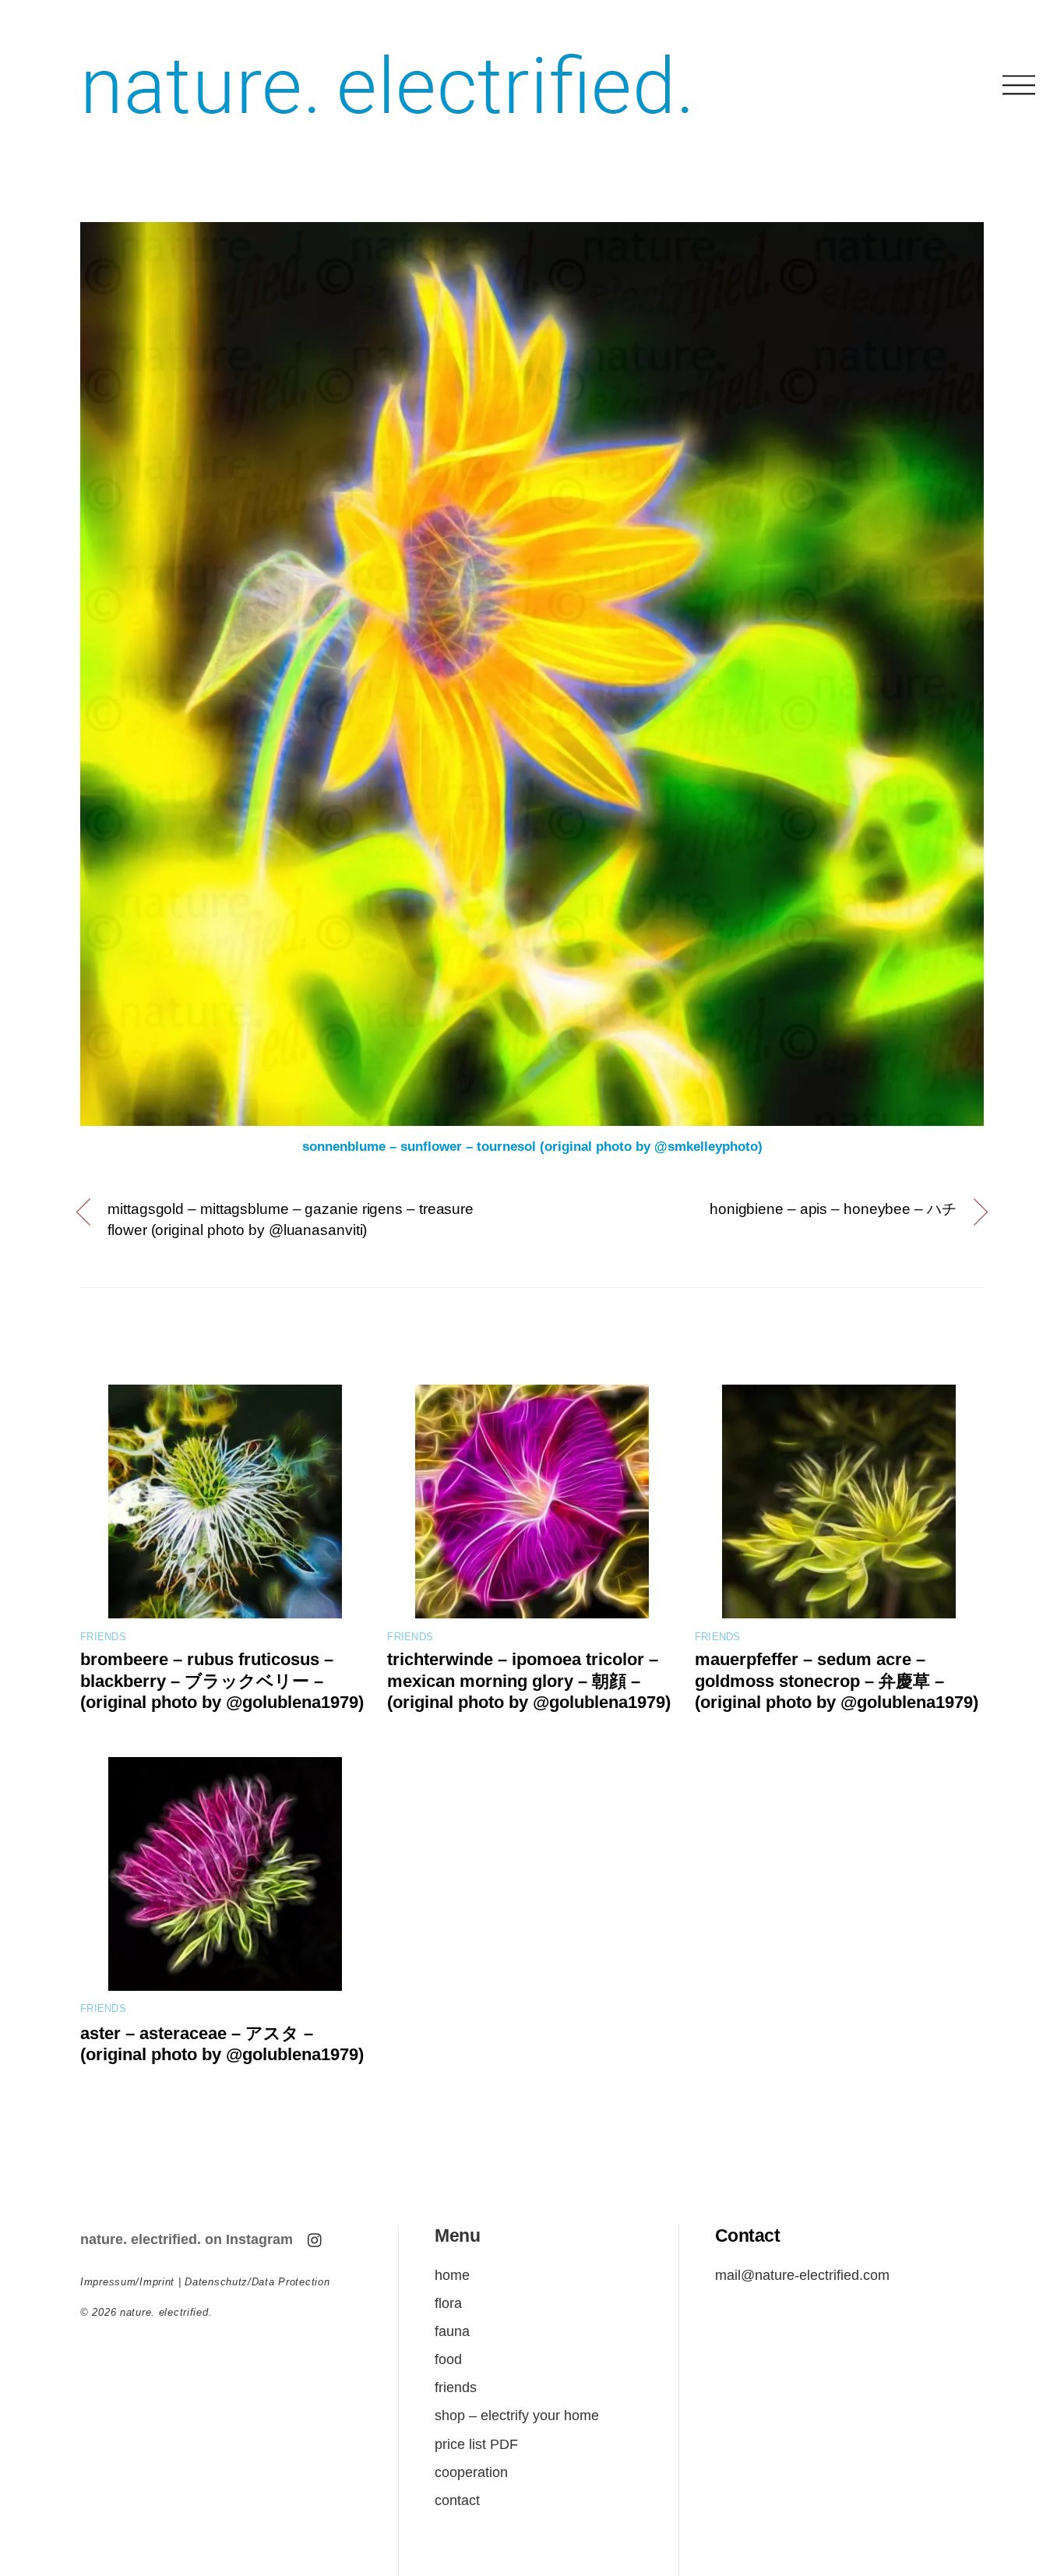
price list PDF (476, 2444)
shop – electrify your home (517, 2415)
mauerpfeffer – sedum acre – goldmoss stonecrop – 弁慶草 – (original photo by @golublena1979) (837, 1681)
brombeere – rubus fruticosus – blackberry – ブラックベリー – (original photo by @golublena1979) (222, 1681)
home (452, 2275)
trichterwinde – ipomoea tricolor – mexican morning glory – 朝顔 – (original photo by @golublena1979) (529, 1681)
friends (103, 1637)
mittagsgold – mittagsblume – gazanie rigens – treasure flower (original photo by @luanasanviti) (291, 1219)
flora (448, 2303)
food (448, 2359)
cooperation (471, 2472)
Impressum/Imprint (127, 2282)
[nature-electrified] (388, 132)
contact (457, 2500)
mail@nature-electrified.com (802, 2275)
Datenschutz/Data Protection (257, 2282)
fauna (452, 2331)
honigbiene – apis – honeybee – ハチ (833, 1209)
